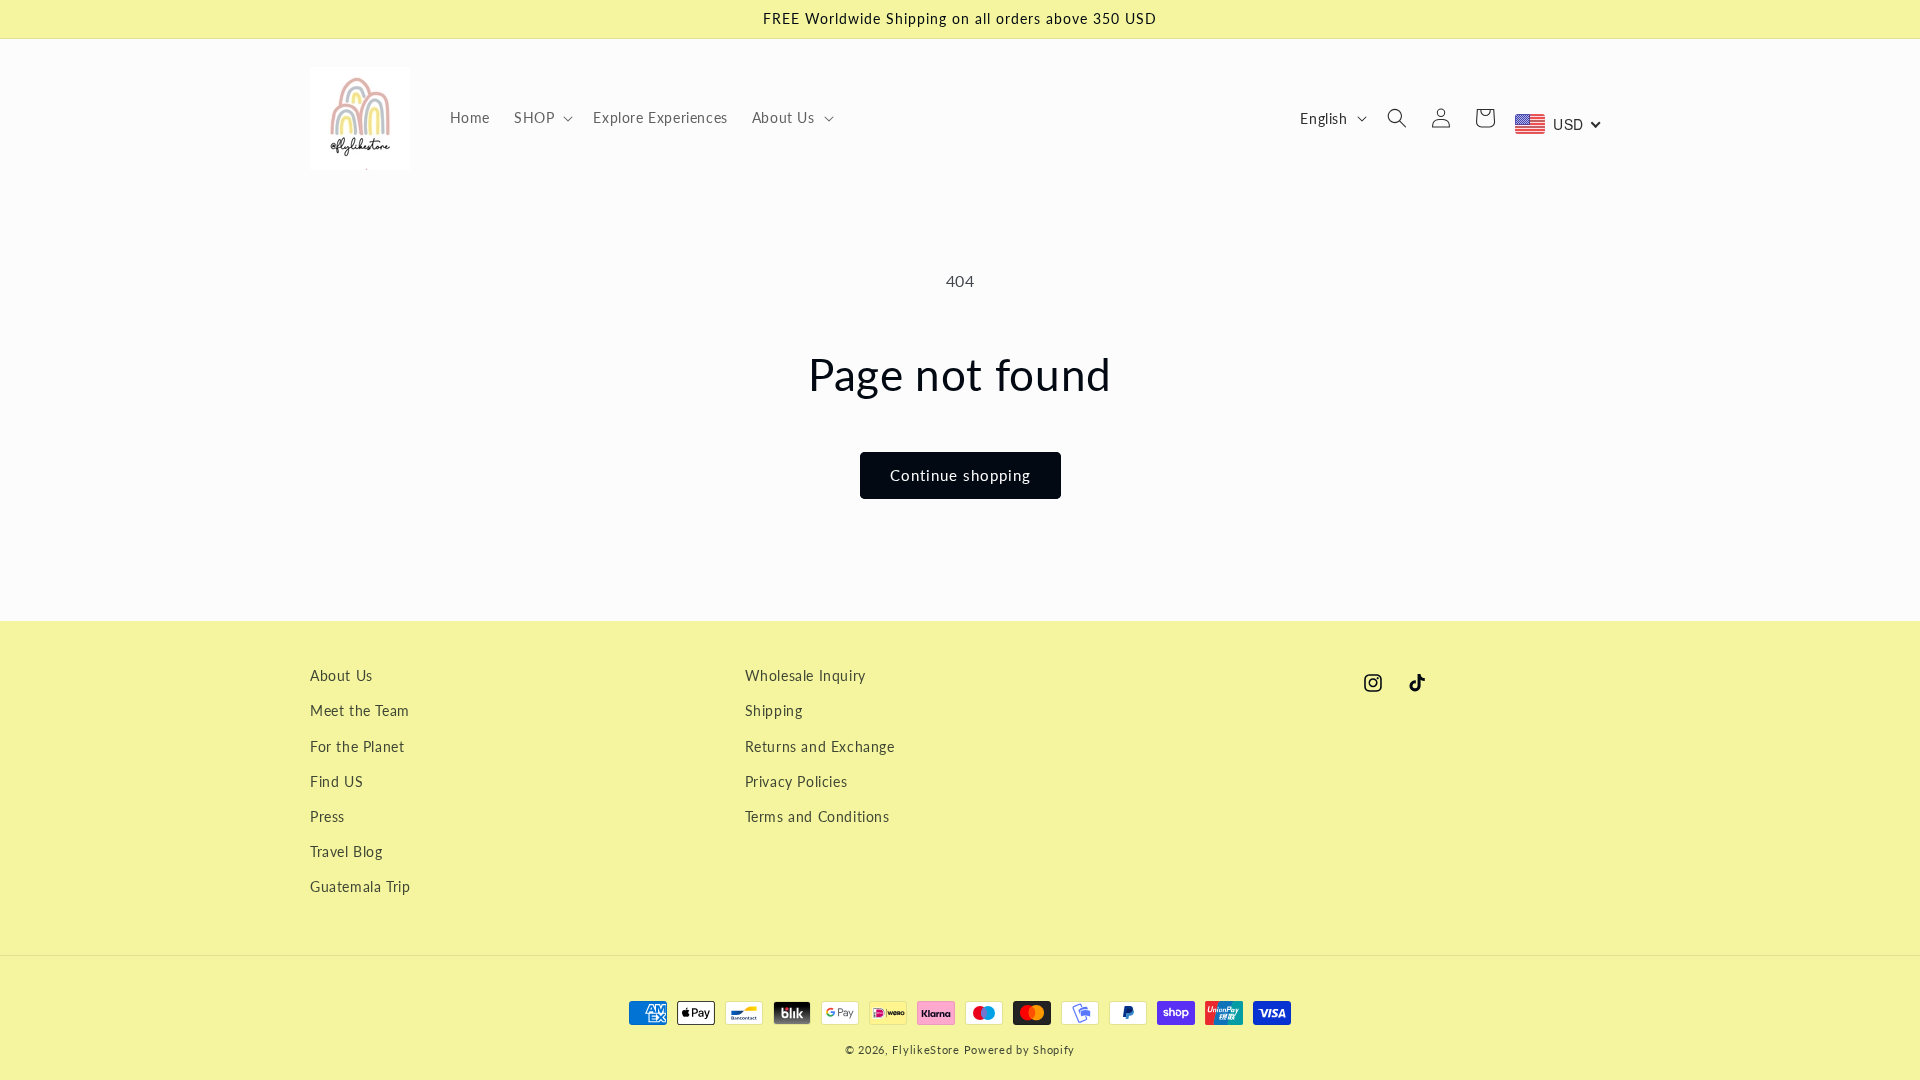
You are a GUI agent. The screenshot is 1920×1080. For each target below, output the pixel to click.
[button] (541, 118)
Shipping (774, 710)
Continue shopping (960, 475)
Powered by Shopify (1020, 1049)
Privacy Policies (796, 781)
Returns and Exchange (820, 746)
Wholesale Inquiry (805, 675)
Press (327, 816)
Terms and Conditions (817, 816)
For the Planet (357, 746)
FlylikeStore (925, 1049)
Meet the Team (360, 710)
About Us (341, 675)
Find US (336, 781)
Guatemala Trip (360, 886)
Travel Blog (346, 851)
